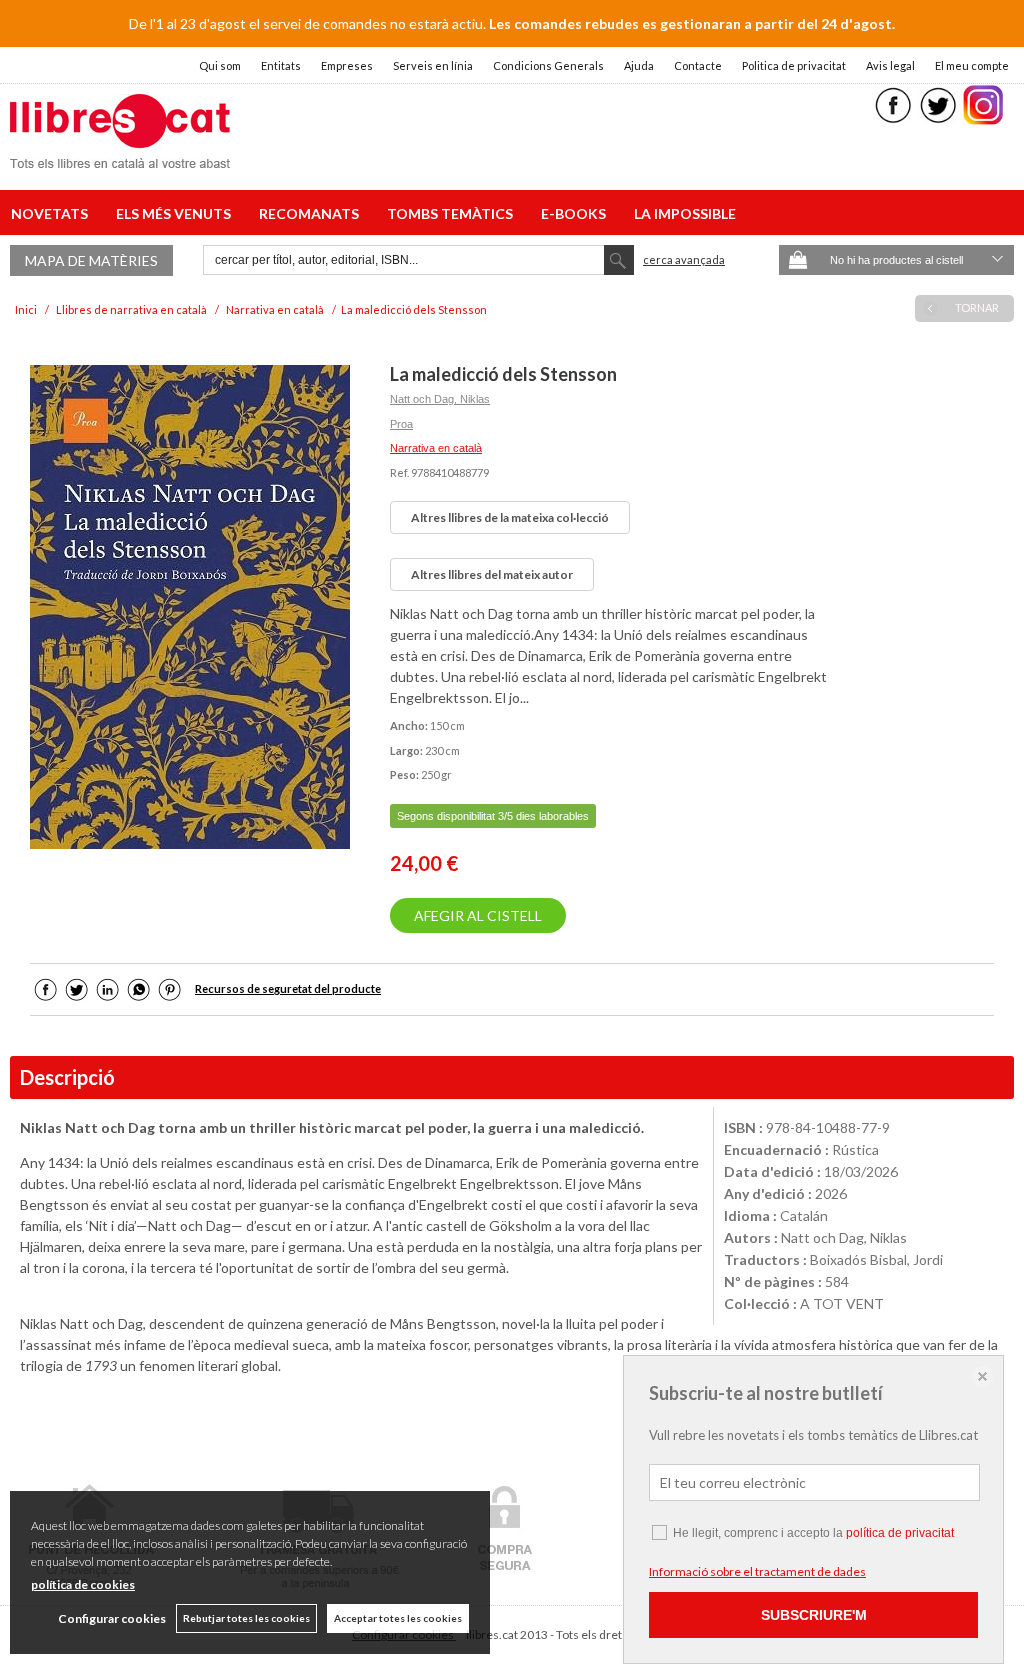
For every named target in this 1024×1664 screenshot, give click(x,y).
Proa (401, 424)
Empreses (347, 65)
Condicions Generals (548, 65)
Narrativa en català (436, 448)
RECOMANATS (312, 213)
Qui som (220, 65)
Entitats (281, 65)
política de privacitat (900, 1533)
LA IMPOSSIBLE (685, 213)
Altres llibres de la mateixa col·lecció (510, 517)
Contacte (698, 65)
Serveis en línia (433, 65)
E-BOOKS (576, 213)
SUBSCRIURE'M (814, 1615)
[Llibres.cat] (120, 155)
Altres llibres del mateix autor (492, 574)
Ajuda (639, 65)
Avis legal (890, 65)
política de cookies (83, 1584)
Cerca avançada (684, 259)
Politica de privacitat (794, 65)
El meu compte (972, 65)
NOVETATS (52, 213)
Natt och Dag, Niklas (440, 399)
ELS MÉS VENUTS (176, 213)
